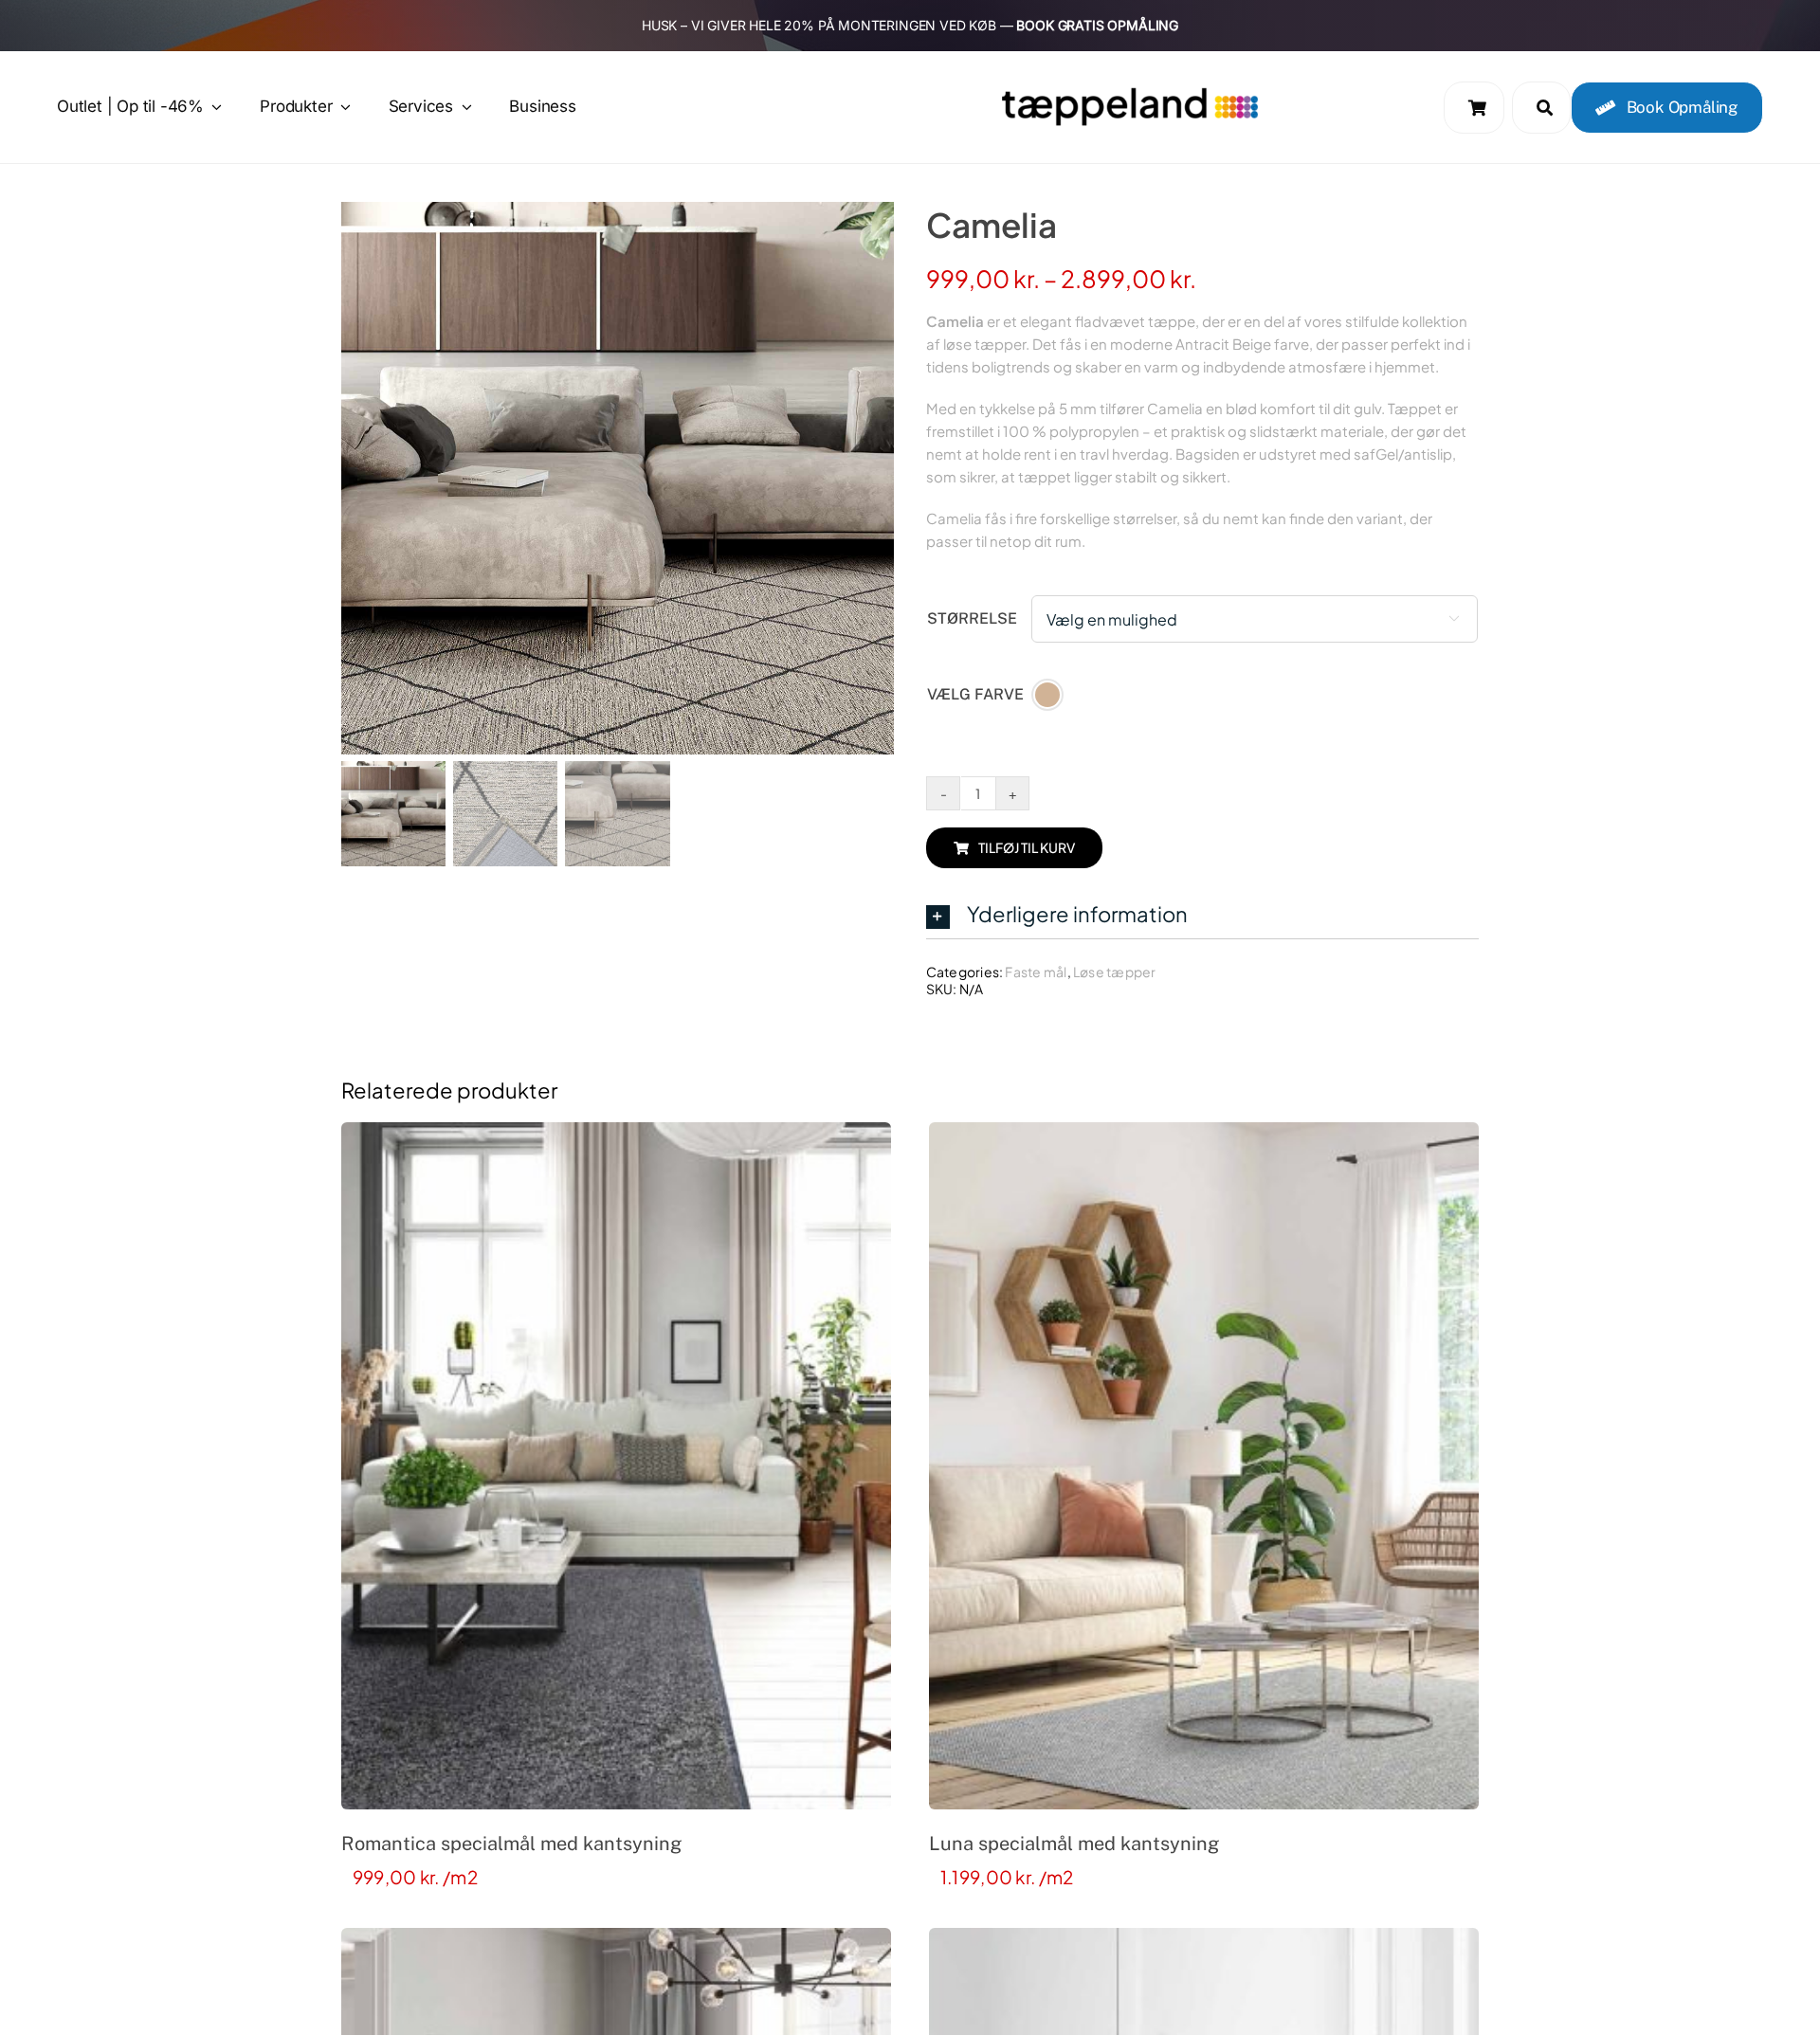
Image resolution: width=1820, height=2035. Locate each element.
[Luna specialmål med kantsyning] (1204, 1466)
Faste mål (1036, 972)
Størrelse (972, 618)
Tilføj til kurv (1027, 847)
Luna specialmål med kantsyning (1074, 1844)
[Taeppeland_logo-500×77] (1130, 93)
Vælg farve (975, 694)
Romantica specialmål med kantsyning (511, 1844)
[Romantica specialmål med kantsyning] (616, 1466)
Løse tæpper (1114, 972)
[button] (1202, 915)
